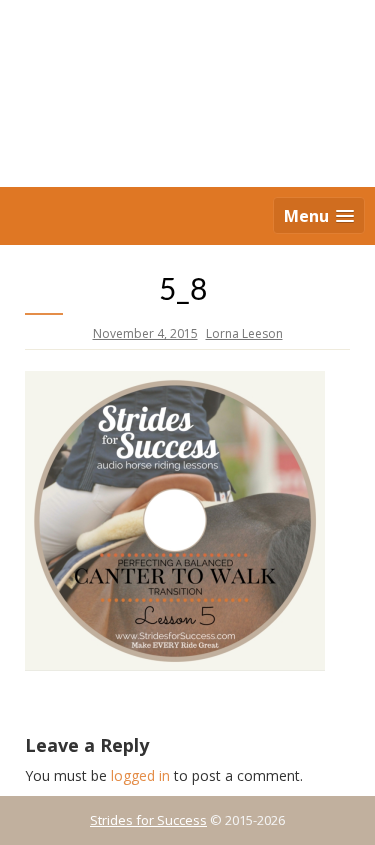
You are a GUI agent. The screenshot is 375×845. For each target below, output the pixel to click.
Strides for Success (148, 820)
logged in (140, 775)
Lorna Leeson (244, 333)
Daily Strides (188, 95)
